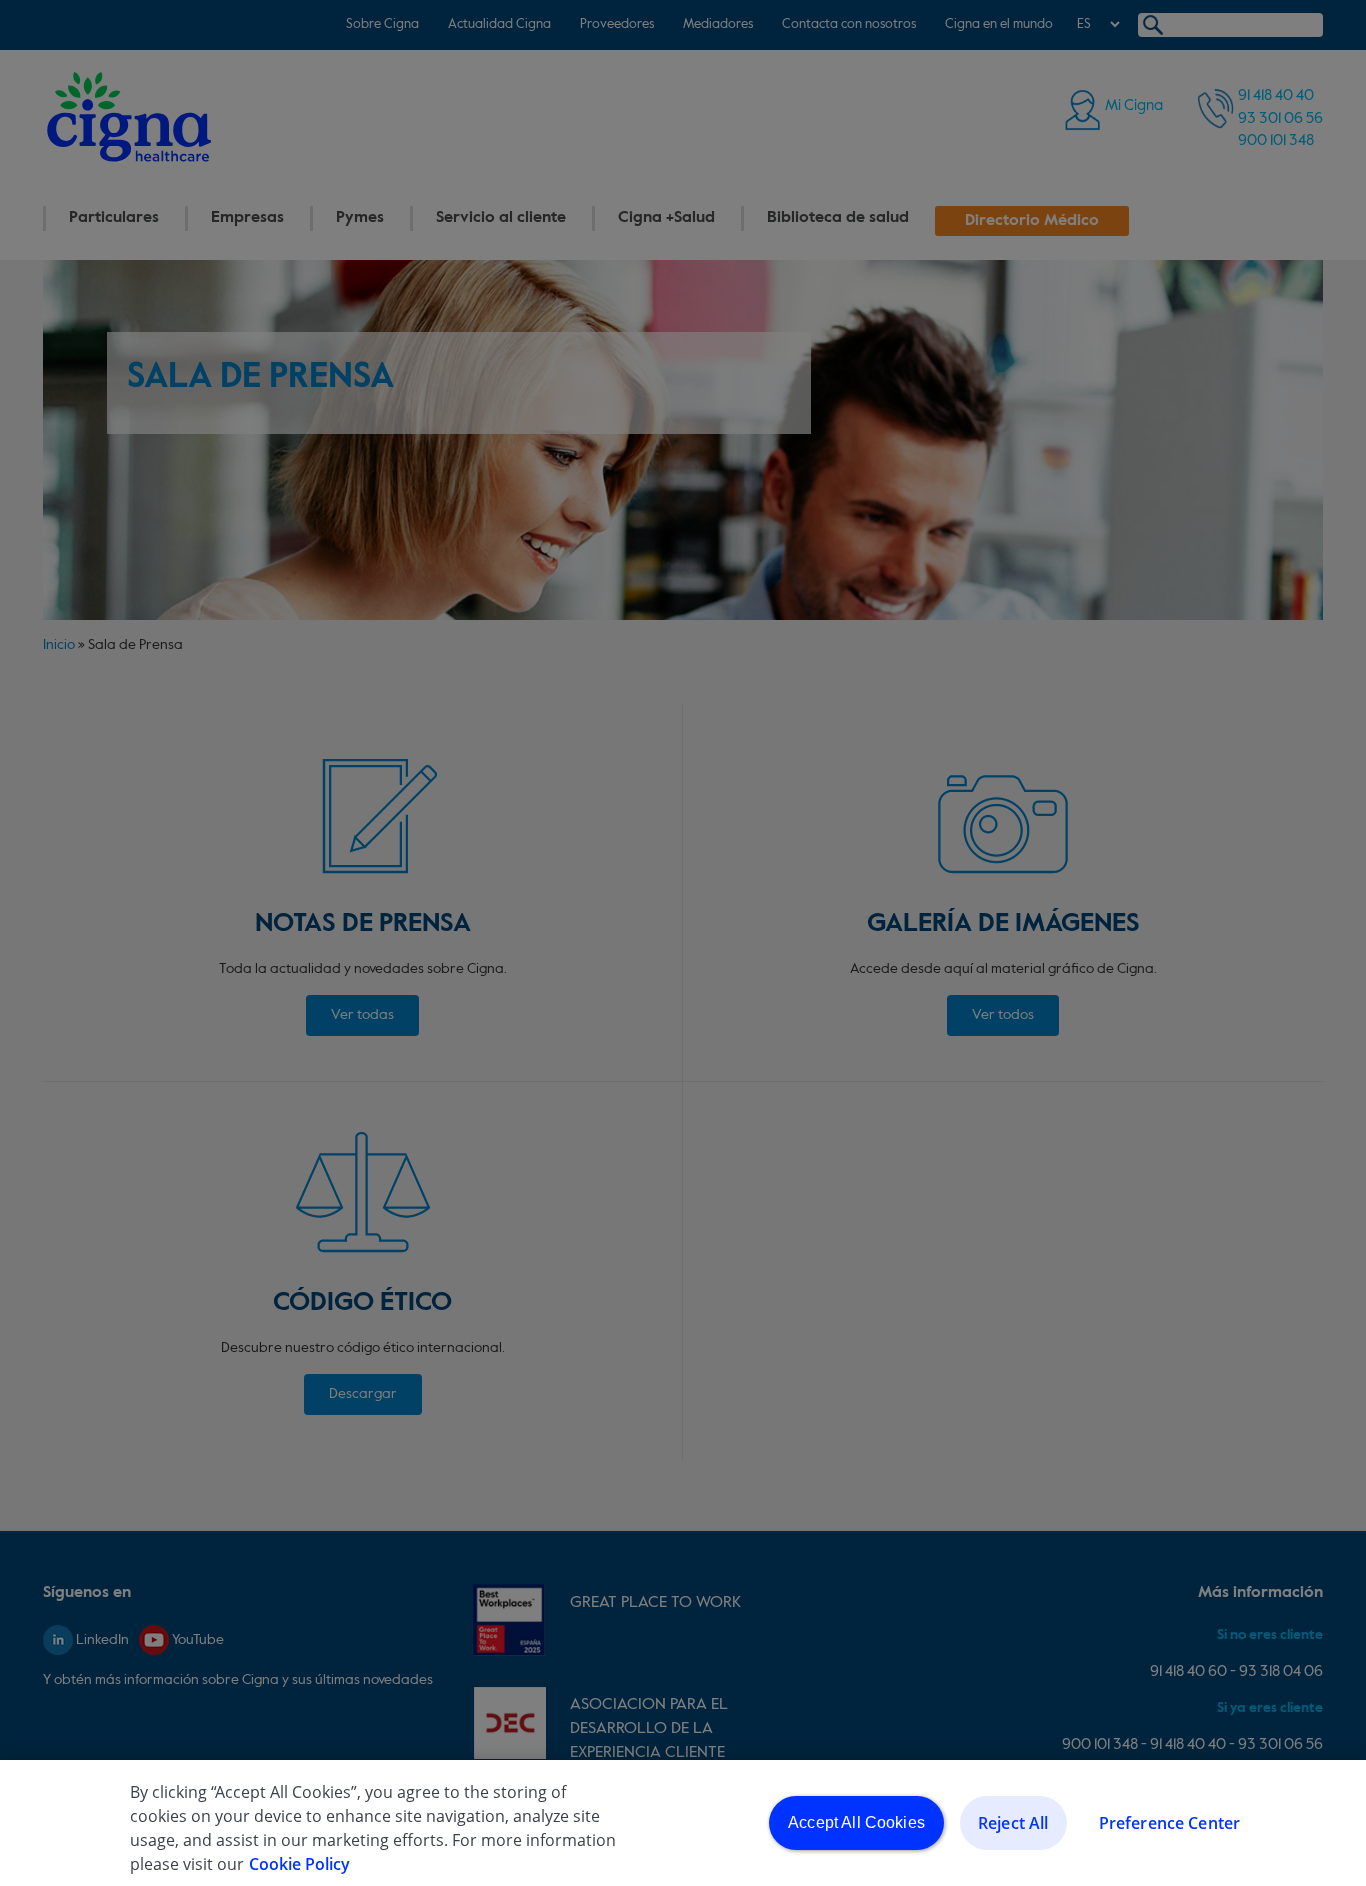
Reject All (1013, 1823)
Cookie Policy (299, 1864)
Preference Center (1170, 1823)
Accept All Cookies (856, 1822)
